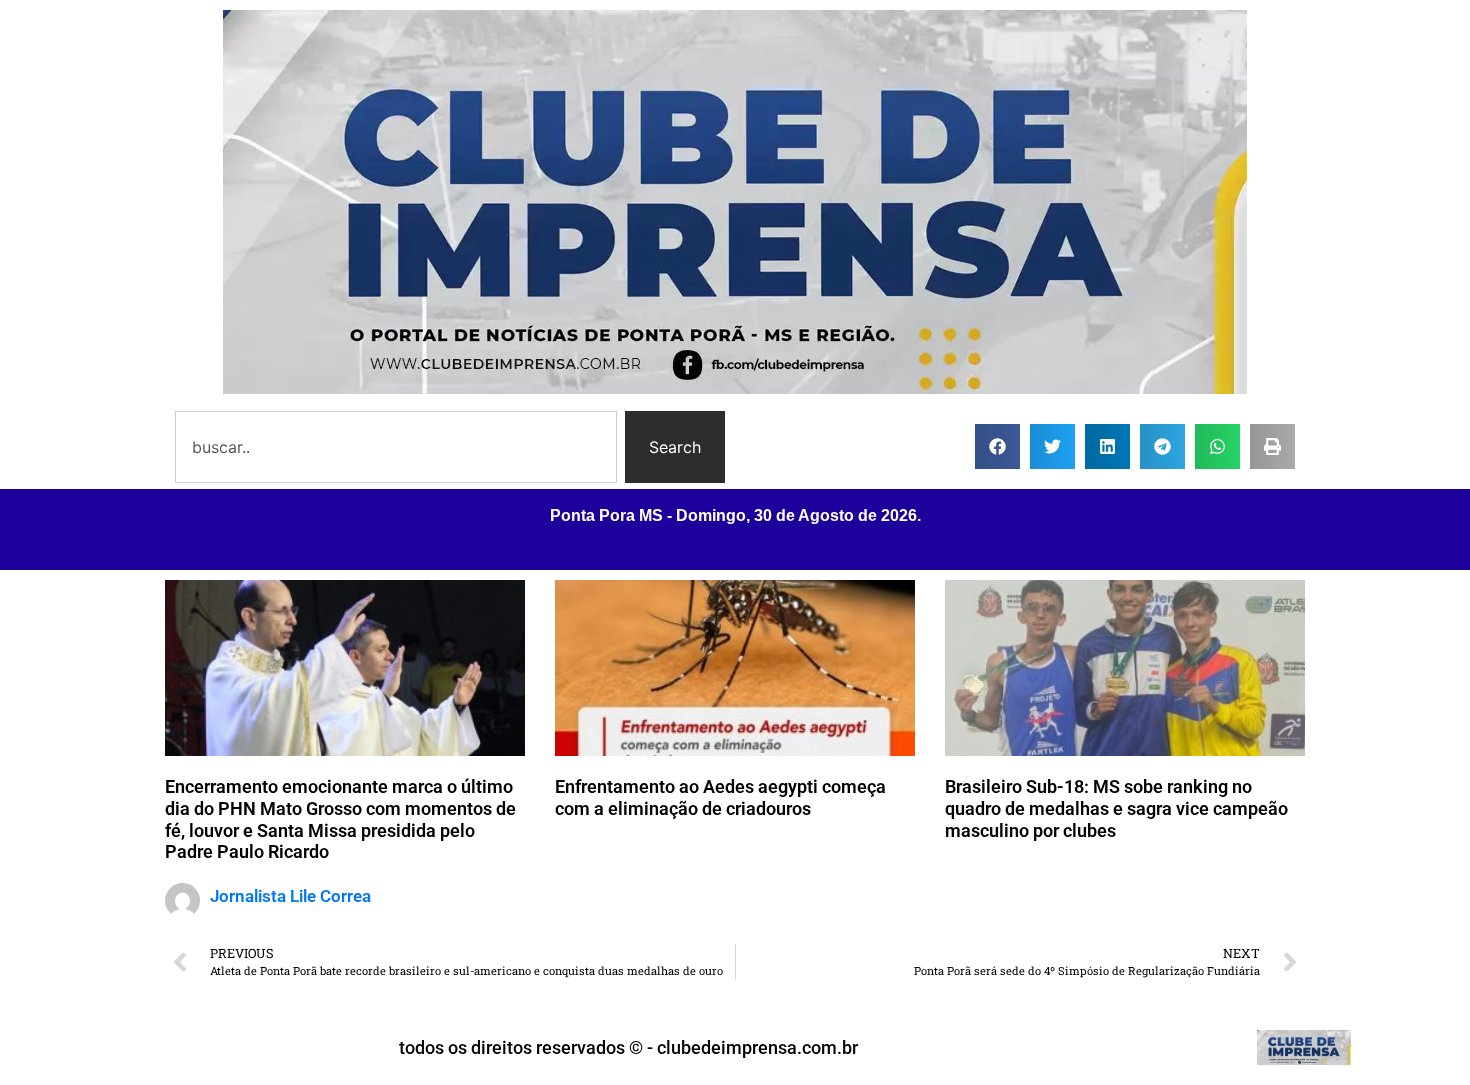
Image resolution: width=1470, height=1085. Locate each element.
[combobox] (396, 447)
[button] (997, 446)
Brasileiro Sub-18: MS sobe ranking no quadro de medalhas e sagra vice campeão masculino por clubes (1116, 808)
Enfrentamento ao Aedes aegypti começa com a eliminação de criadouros (720, 797)
